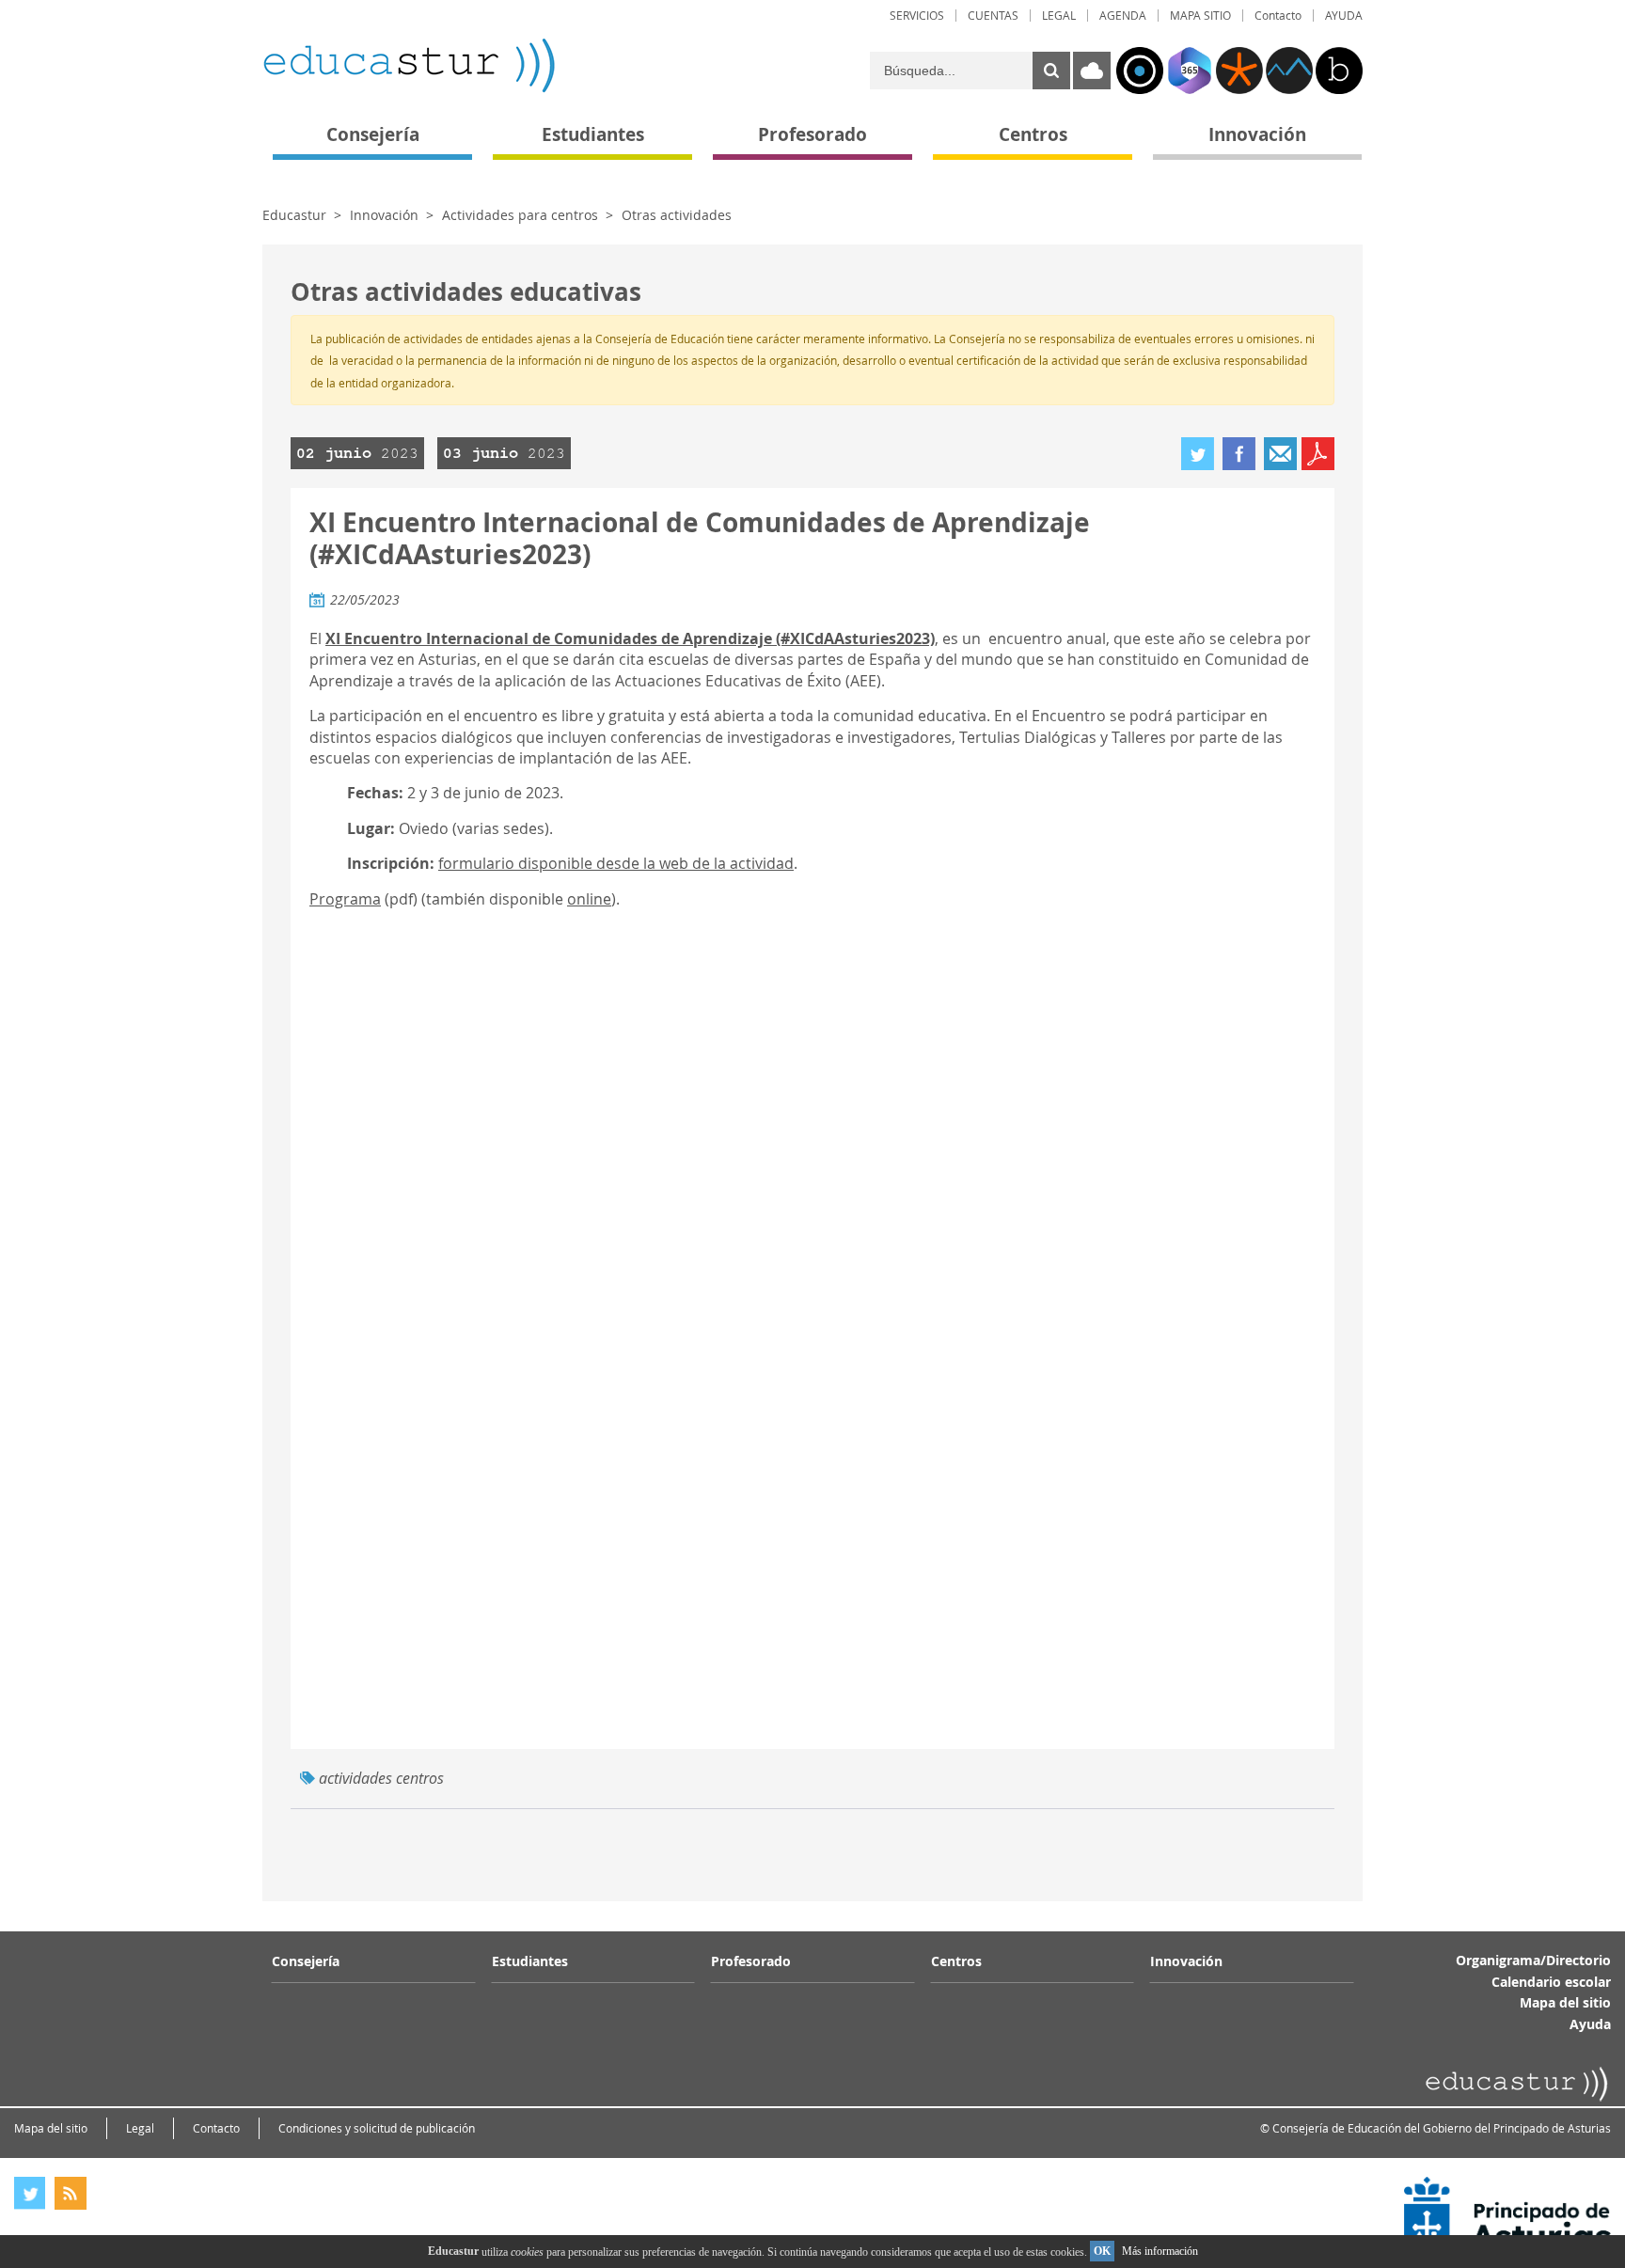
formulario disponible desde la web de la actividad (616, 863)
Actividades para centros (520, 215)
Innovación (384, 215)
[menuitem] (917, 16)
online (589, 899)
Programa (345, 899)
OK (1102, 2251)
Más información (1160, 2251)
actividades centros (381, 1778)
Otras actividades (677, 215)
